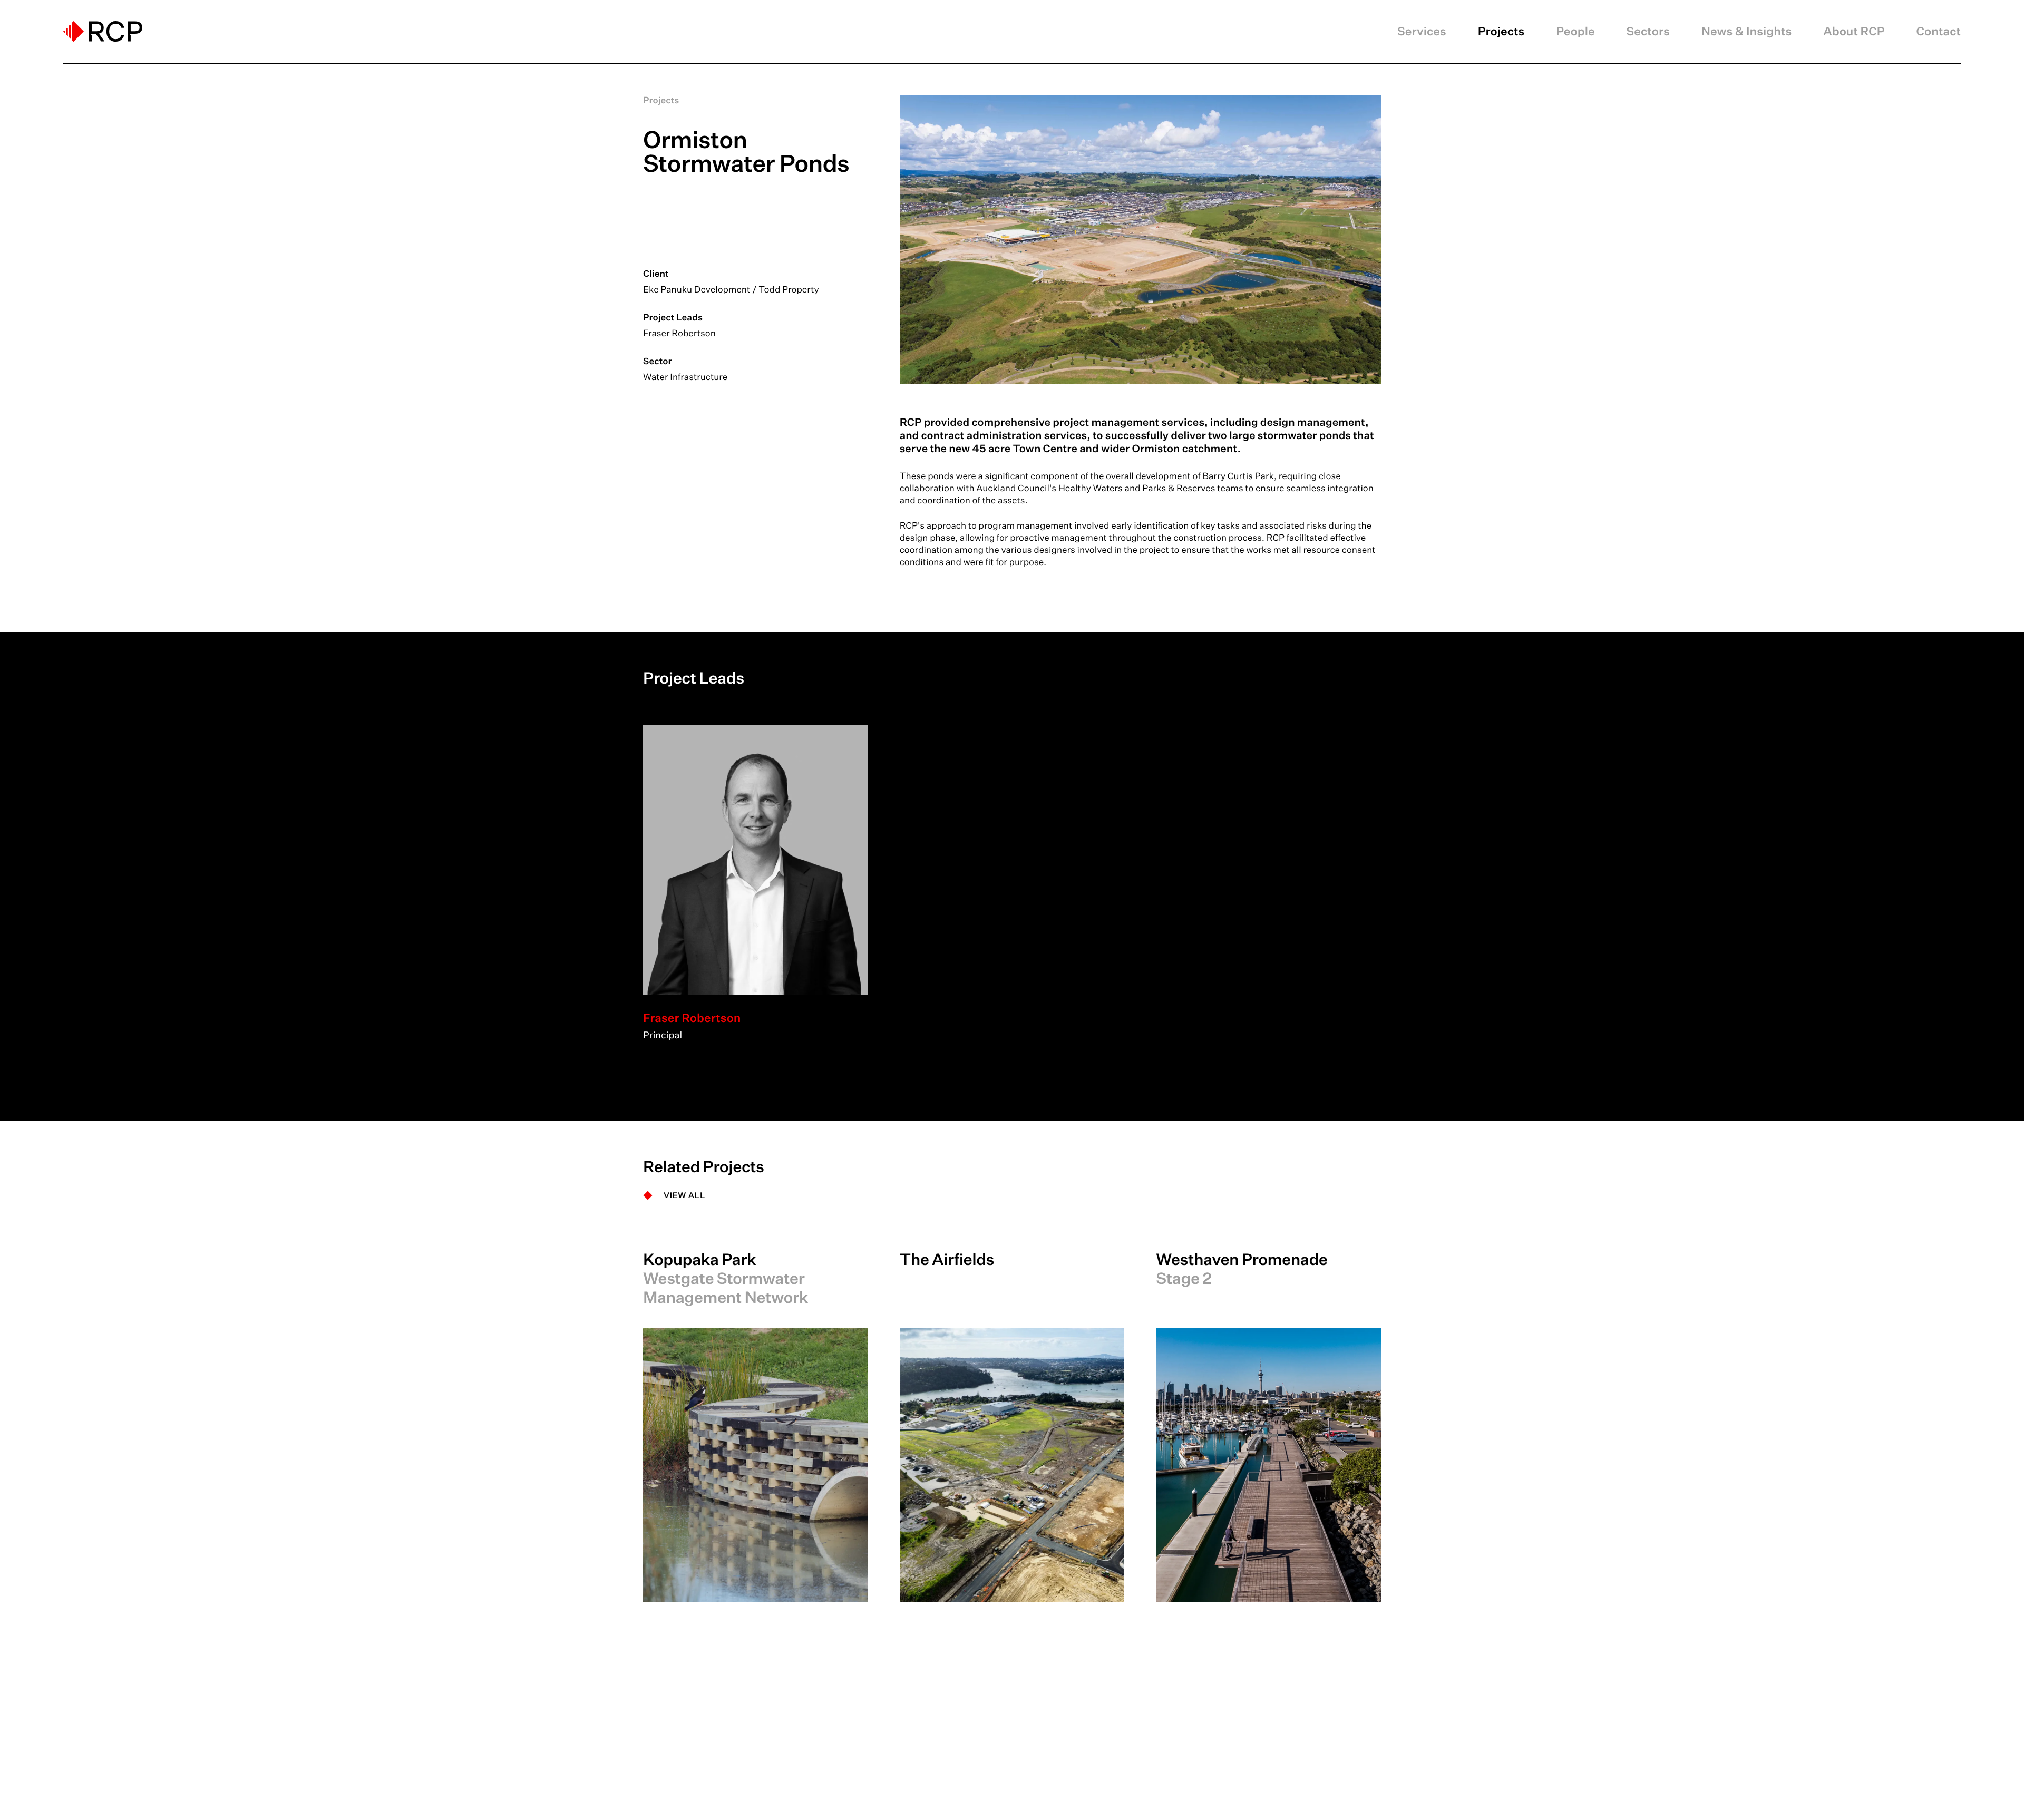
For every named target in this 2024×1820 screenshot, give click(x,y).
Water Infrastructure (685, 377)
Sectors (1648, 31)
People (1575, 31)
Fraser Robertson (679, 333)
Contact (1939, 31)
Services (1422, 31)
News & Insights (1746, 31)
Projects (1501, 31)
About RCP (1854, 31)
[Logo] (103, 31)
